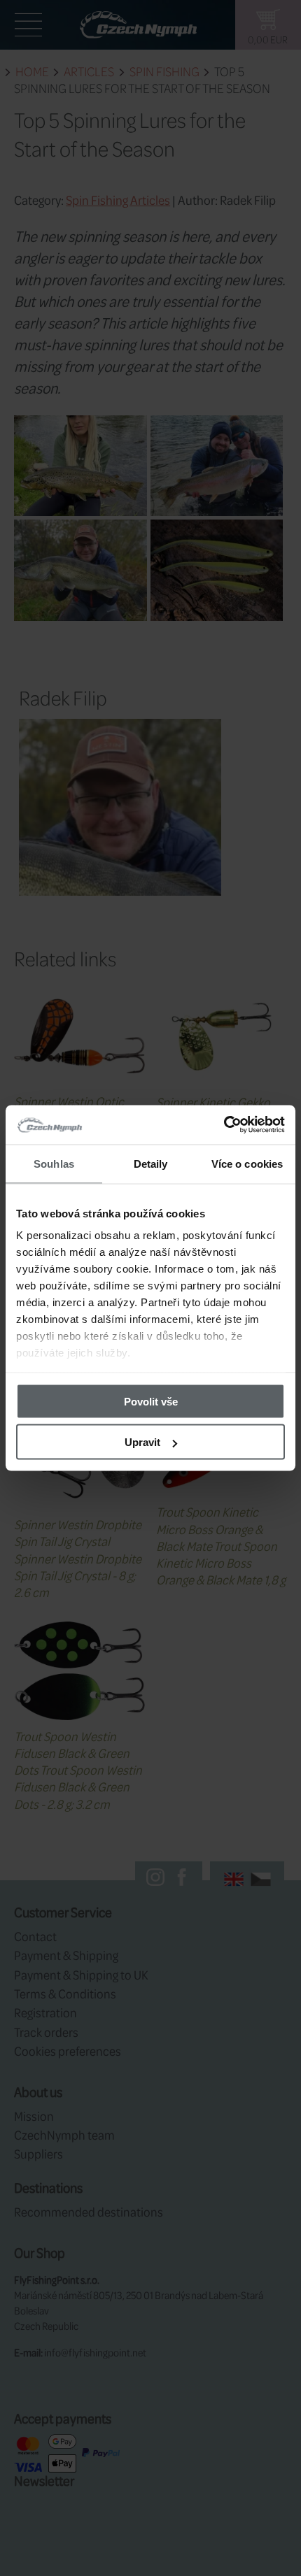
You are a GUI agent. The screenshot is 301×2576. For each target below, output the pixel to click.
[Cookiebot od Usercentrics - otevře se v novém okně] (224, 1125)
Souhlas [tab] (54, 1163)
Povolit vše (151, 1401)
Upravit (142, 1442)
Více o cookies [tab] (247, 1163)
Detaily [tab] (151, 1163)
